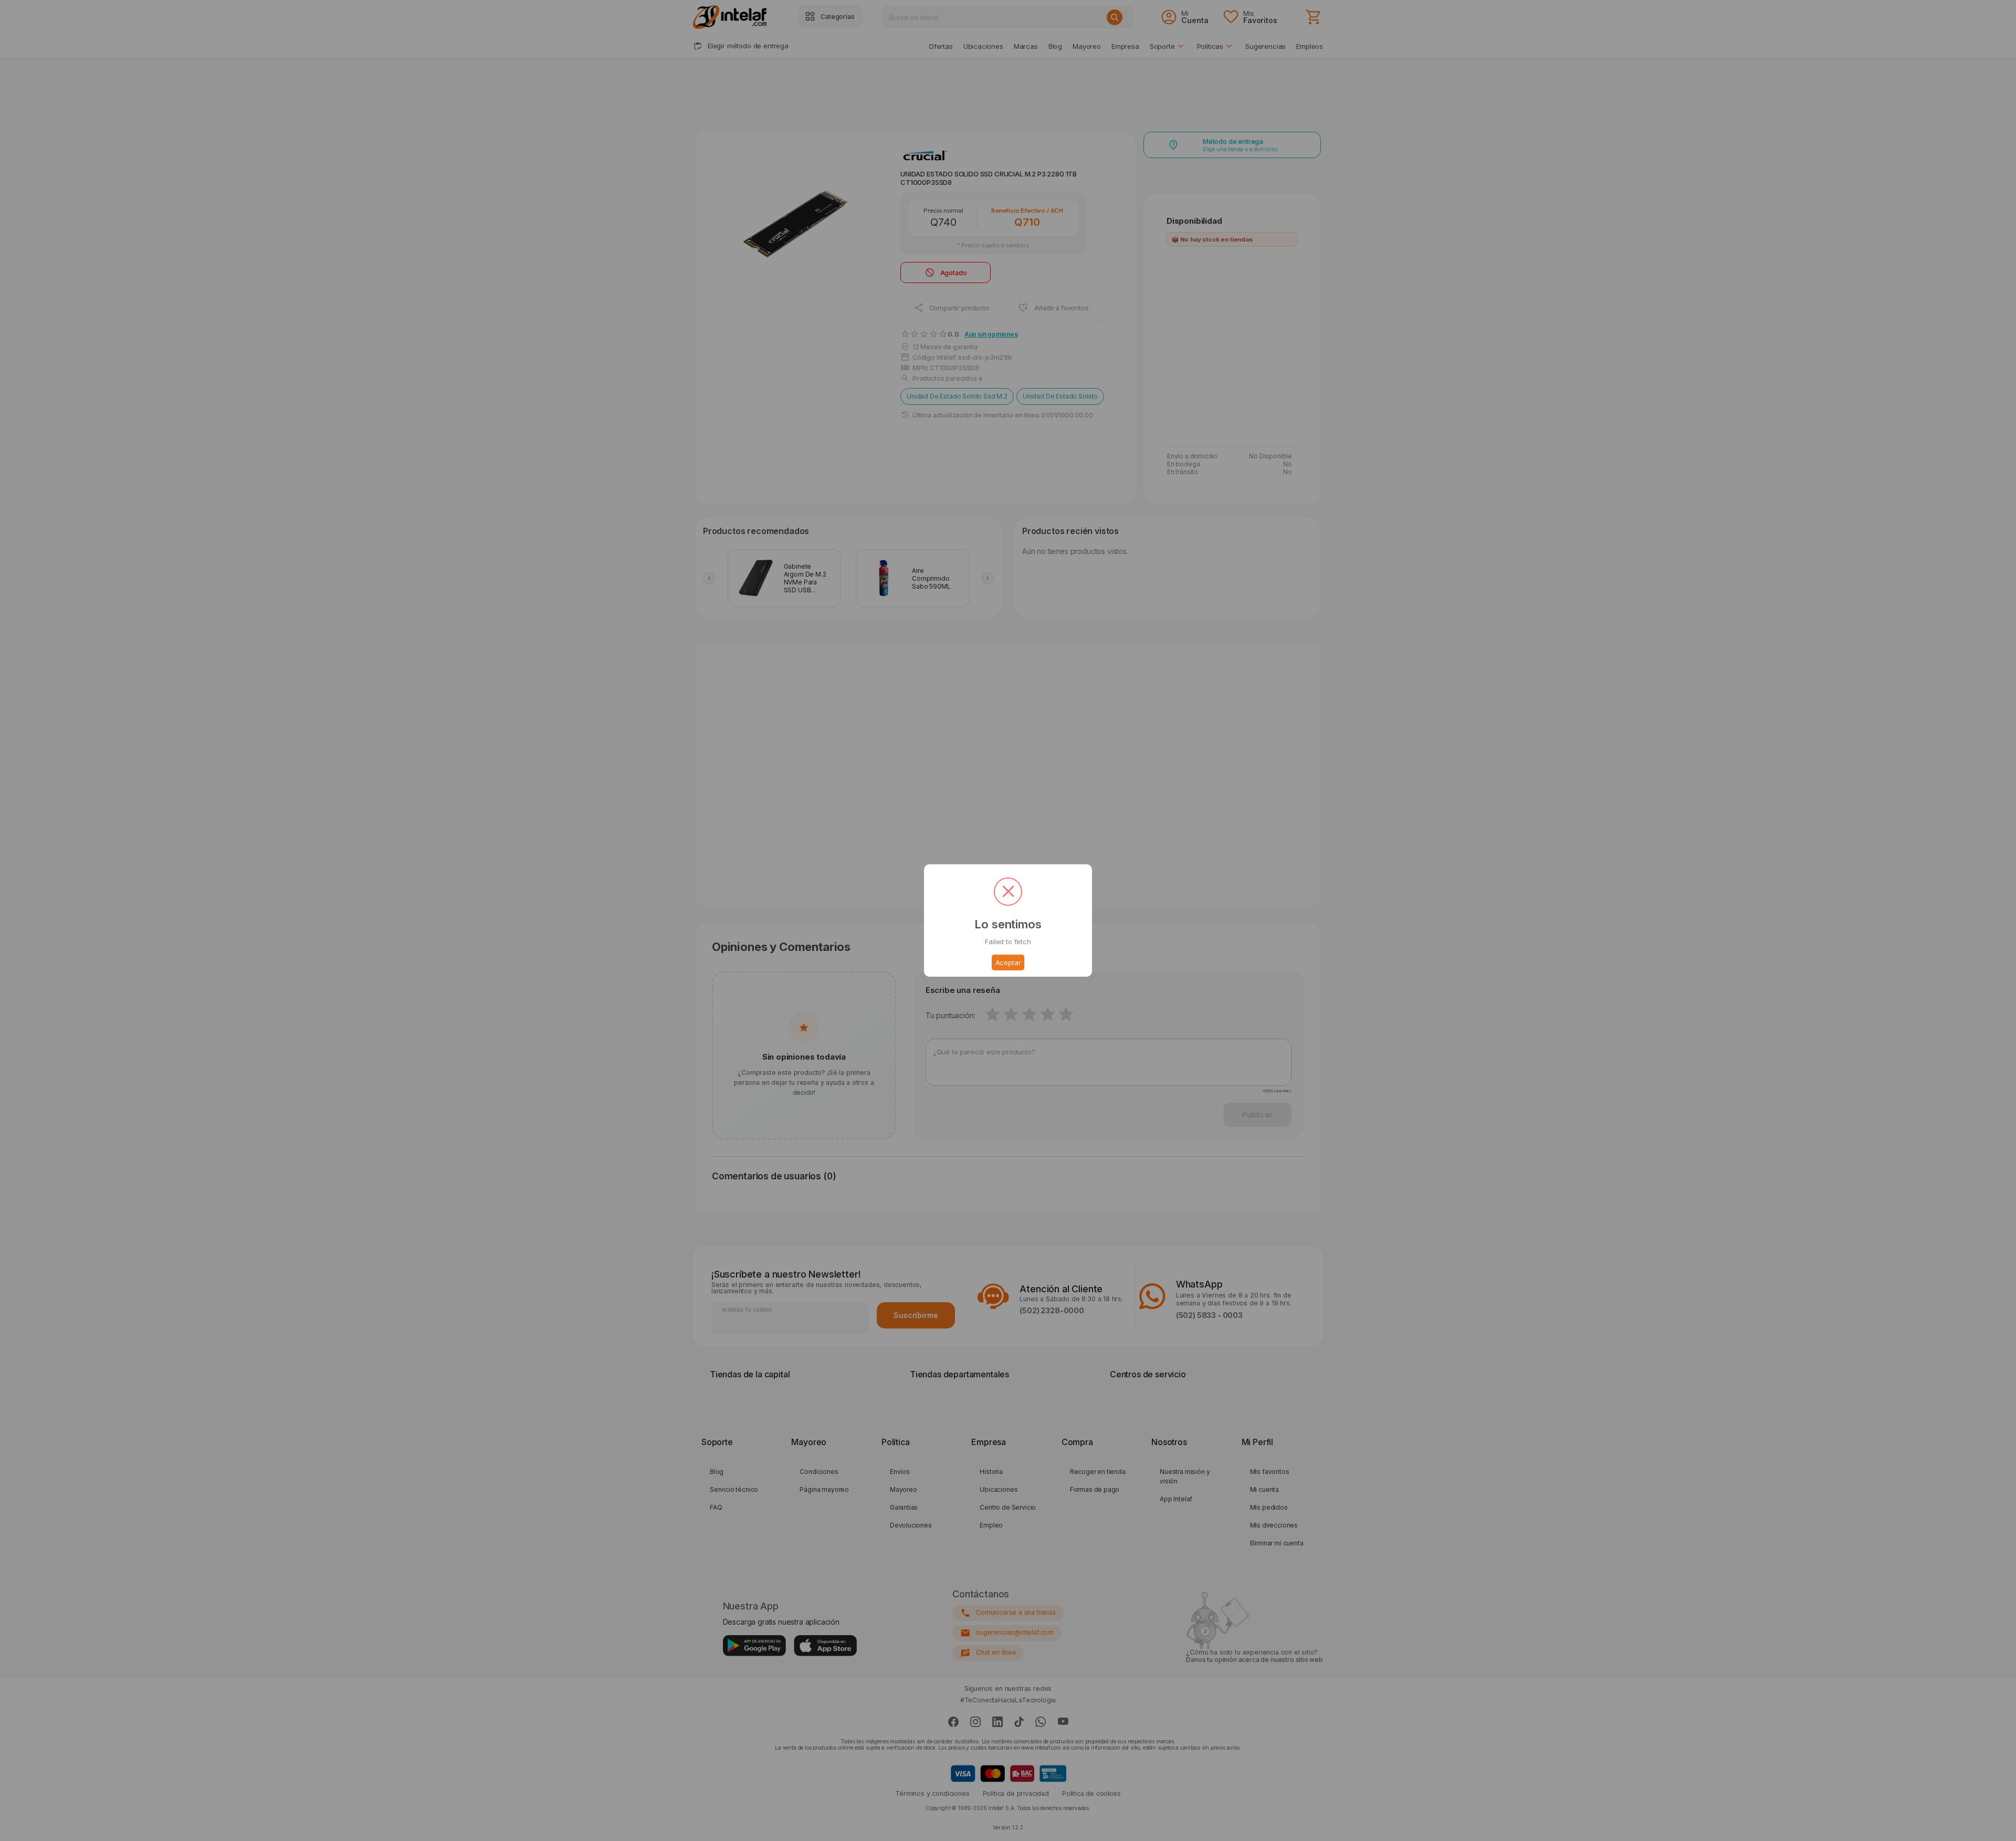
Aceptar (1008, 963)
